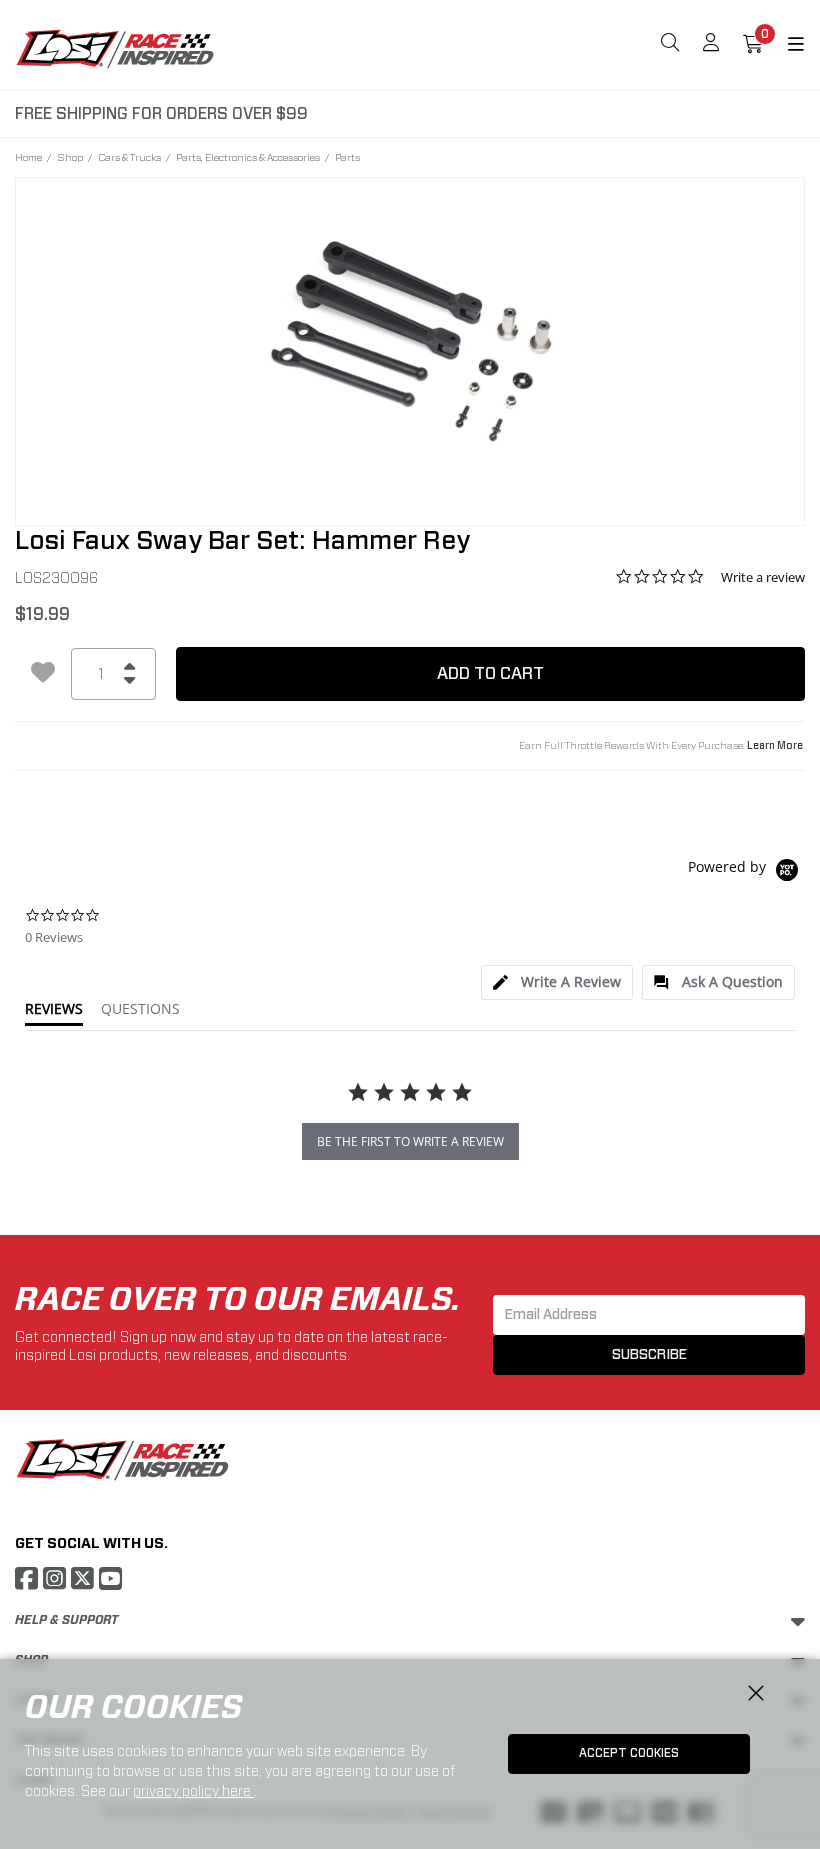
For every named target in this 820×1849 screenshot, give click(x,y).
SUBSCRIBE (649, 1355)
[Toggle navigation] (784, 45)
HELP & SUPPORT (66, 1620)
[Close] (756, 1694)
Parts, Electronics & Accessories (248, 157)
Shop (70, 157)
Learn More (775, 746)
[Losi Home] (115, 48)
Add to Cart (490, 673)
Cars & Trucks (129, 157)
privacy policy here (193, 1791)
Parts (347, 157)
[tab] (557, 982)
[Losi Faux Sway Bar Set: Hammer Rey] (410, 338)
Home (28, 157)
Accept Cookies (629, 1753)
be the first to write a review (410, 1141)
